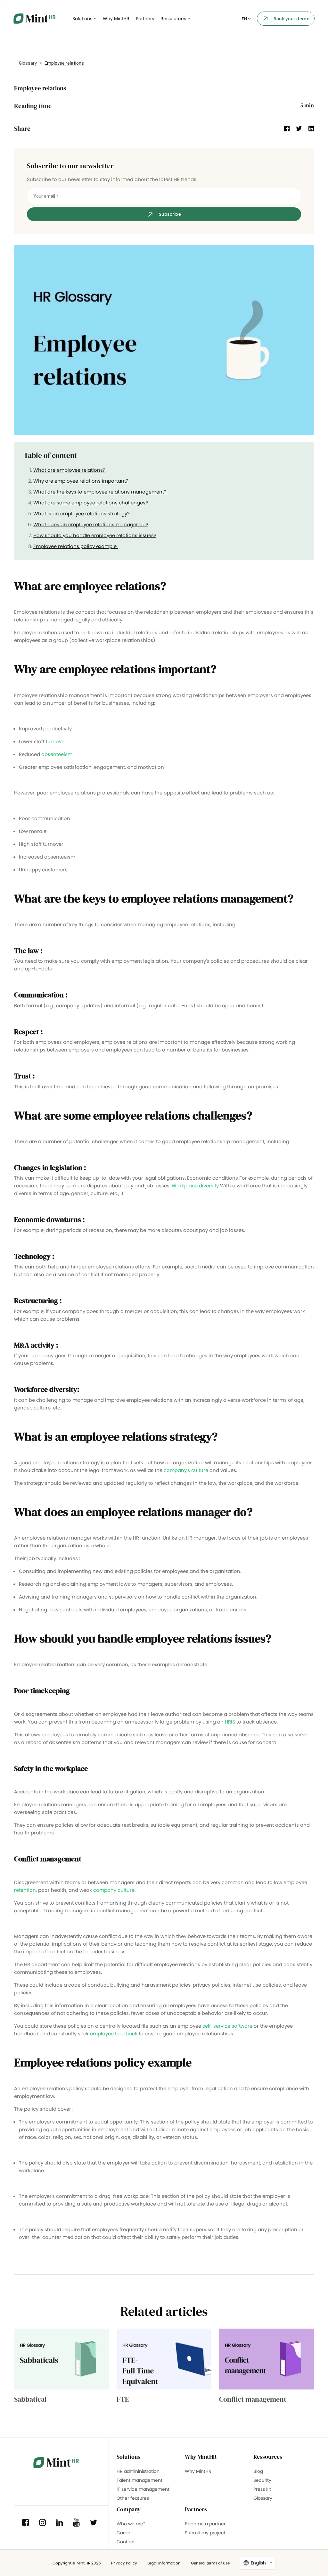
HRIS (230, 1722)
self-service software (228, 2026)
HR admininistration (138, 2471)
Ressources (174, 19)
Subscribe (170, 214)
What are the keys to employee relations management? (101, 492)
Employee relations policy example (76, 546)
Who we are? (131, 2524)
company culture (114, 1890)
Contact (126, 2542)
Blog (258, 2471)
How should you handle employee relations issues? (95, 535)
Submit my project (205, 2533)
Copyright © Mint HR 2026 (77, 2563)
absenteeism (57, 754)
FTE (123, 2399)
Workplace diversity (195, 1186)
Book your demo (291, 19)
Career (124, 2533)
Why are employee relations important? (81, 481)
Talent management (139, 2480)
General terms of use (210, 2563)
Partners (145, 19)
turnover (56, 741)
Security (262, 2480)
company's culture (186, 1470)
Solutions (83, 19)
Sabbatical (30, 2399)
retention (25, 1890)
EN (245, 19)
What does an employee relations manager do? (91, 524)
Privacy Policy (124, 2563)
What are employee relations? (69, 470)
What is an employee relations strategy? (82, 514)
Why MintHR (116, 19)
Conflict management (253, 2399)
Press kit (262, 2489)
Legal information (164, 2563)
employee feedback (114, 2034)
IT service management (143, 2489)
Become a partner (205, 2524)
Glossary (28, 63)
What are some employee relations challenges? (91, 503)
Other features (133, 2498)
